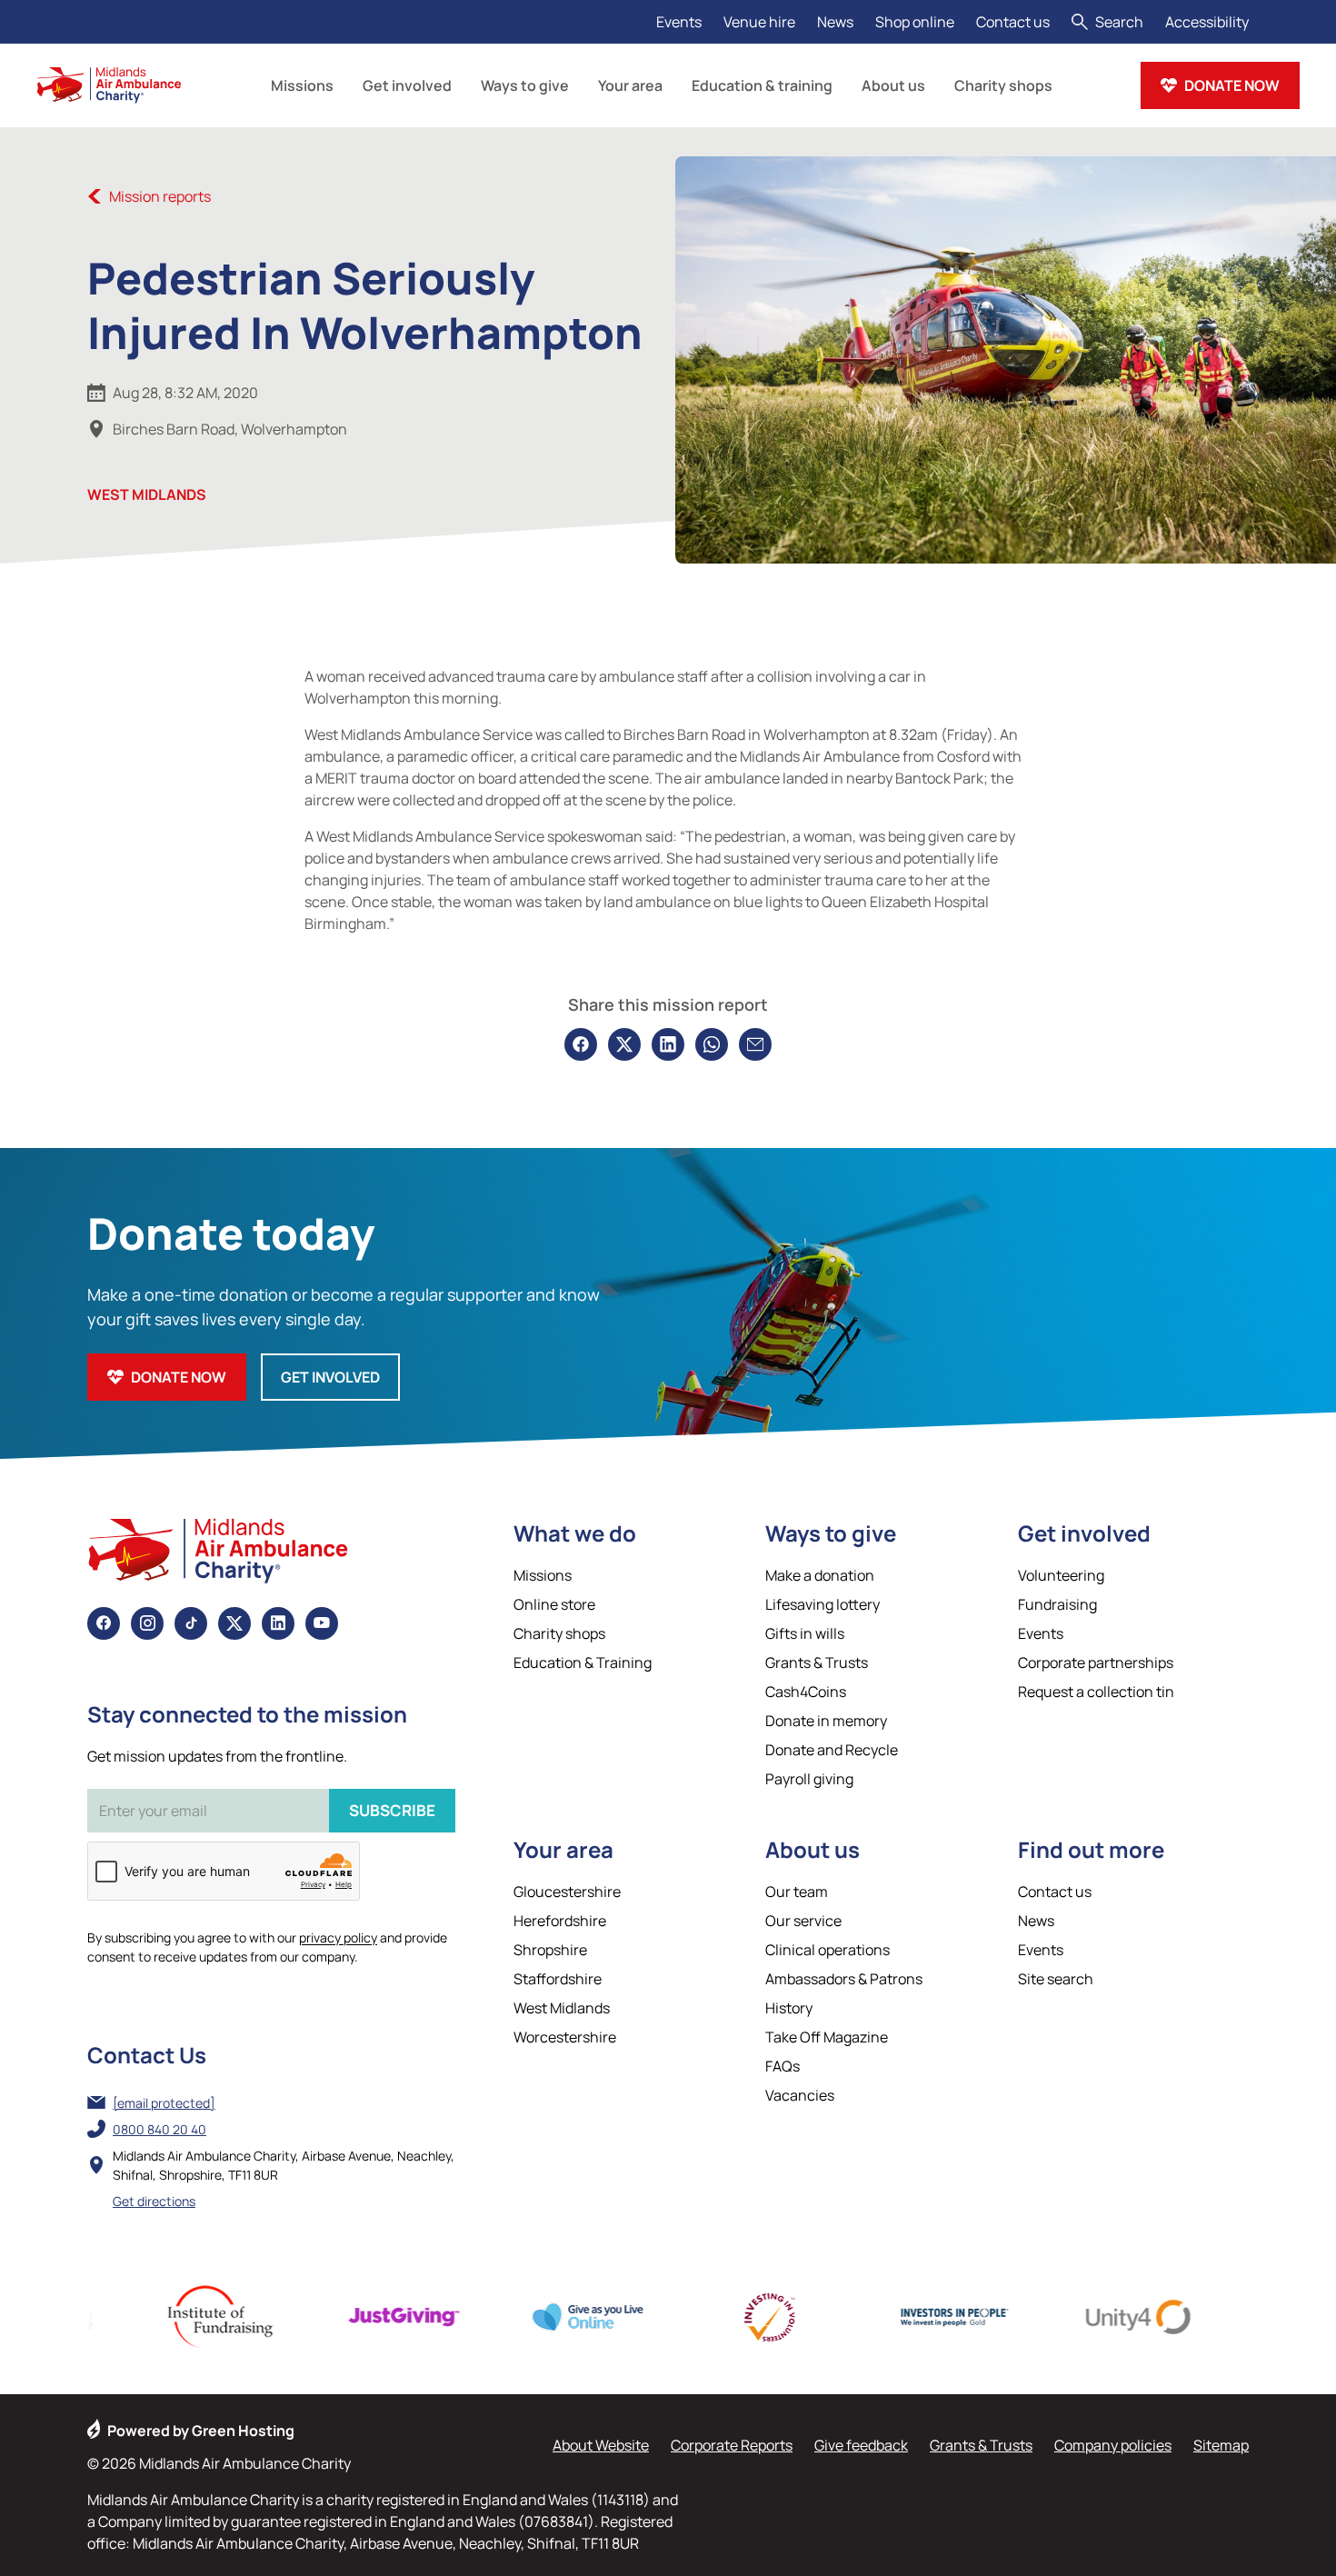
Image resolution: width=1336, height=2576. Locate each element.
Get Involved (330, 1377)
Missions (543, 1575)
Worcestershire (565, 2037)
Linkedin (278, 1623)
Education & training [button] (762, 85)
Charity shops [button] (1003, 85)
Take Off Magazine (827, 2037)
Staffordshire (558, 1979)
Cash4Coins (806, 1692)
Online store (554, 1604)
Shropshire (550, 1950)
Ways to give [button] (525, 85)
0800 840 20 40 (160, 2129)
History (789, 2008)
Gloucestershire (567, 1892)
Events (679, 22)
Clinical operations (828, 1950)
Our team (797, 1892)
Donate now (1232, 85)
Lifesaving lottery (823, 1604)
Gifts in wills (805, 1633)
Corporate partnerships (1096, 1662)
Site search (1056, 1979)
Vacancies (800, 2095)
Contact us (1013, 22)
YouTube (322, 1623)
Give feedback (861, 2445)
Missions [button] (302, 85)
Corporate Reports (732, 2445)
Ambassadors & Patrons (844, 1979)
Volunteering (1061, 1575)
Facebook (104, 1623)
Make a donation (820, 1575)
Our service (803, 1921)
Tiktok (191, 1623)
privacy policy (338, 1937)
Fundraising (1057, 1604)
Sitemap (1221, 2445)
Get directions (154, 2201)
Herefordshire (560, 1921)
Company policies (1113, 2445)
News (835, 22)
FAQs (783, 2066)
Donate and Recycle (832, 1750)
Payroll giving (809, 1779)
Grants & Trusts (817, 1662)
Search (1119, 22)
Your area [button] (630, 85)
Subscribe (392, 1810)
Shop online (915, 22)
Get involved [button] (407, 85)
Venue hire (759, 22)
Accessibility (1207, 22)
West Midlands (147, 494)
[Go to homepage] (109, 85)
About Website (601, 2445)
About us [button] (893, 85)
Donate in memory (826, 1721)
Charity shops (559, 1633)
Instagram (147, 1623)
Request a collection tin (1096, 1692)
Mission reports (160, 196)
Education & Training (583, 1662)
